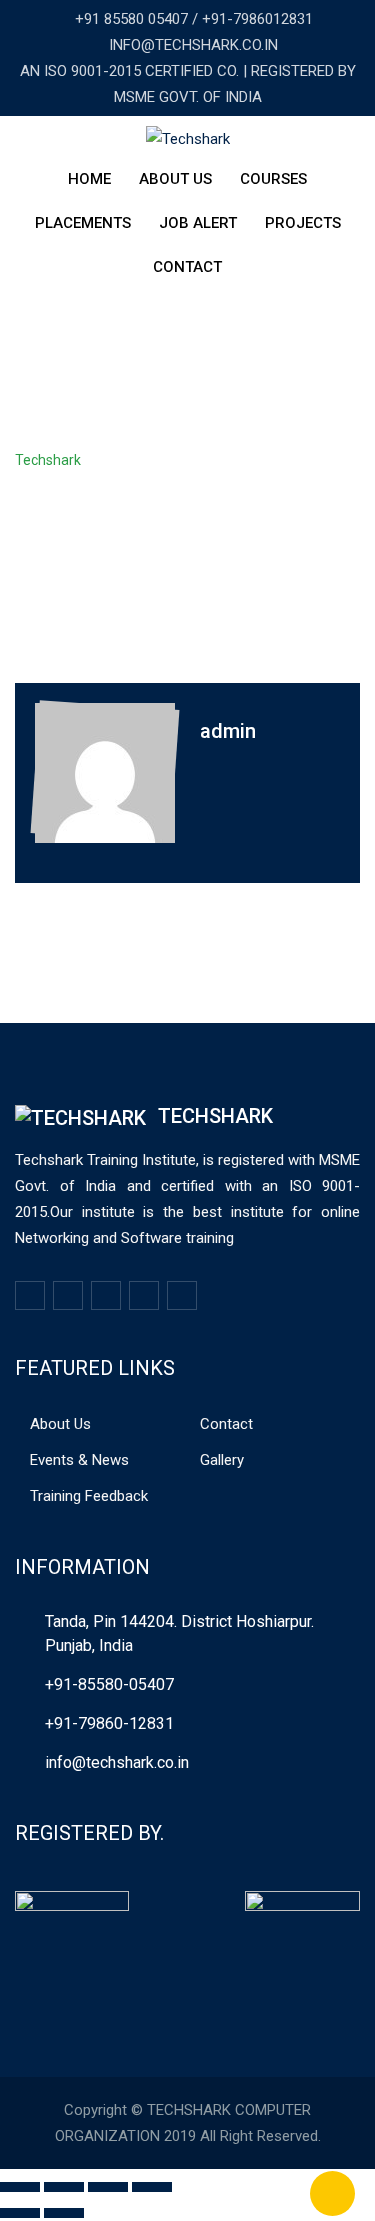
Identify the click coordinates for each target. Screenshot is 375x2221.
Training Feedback (89, 1496)
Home (89, 179)
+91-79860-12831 (109, 1723)
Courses (273, 179)
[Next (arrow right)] (64, 2213)
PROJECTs (303, 223)
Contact (187, 267)
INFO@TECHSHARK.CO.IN (193, 45)
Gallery (222, 1460)
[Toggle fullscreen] (108, 2187)
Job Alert (198, 223)
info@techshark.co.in (117, 1762)
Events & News (79, 1460)
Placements (83, 223)
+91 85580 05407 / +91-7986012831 (194, 19)
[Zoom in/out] (152, 2187)
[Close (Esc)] (20, 2187)
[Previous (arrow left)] (20, 2213)
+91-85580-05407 (109, 1684)
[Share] (64, 2187)
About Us (175, 179)
